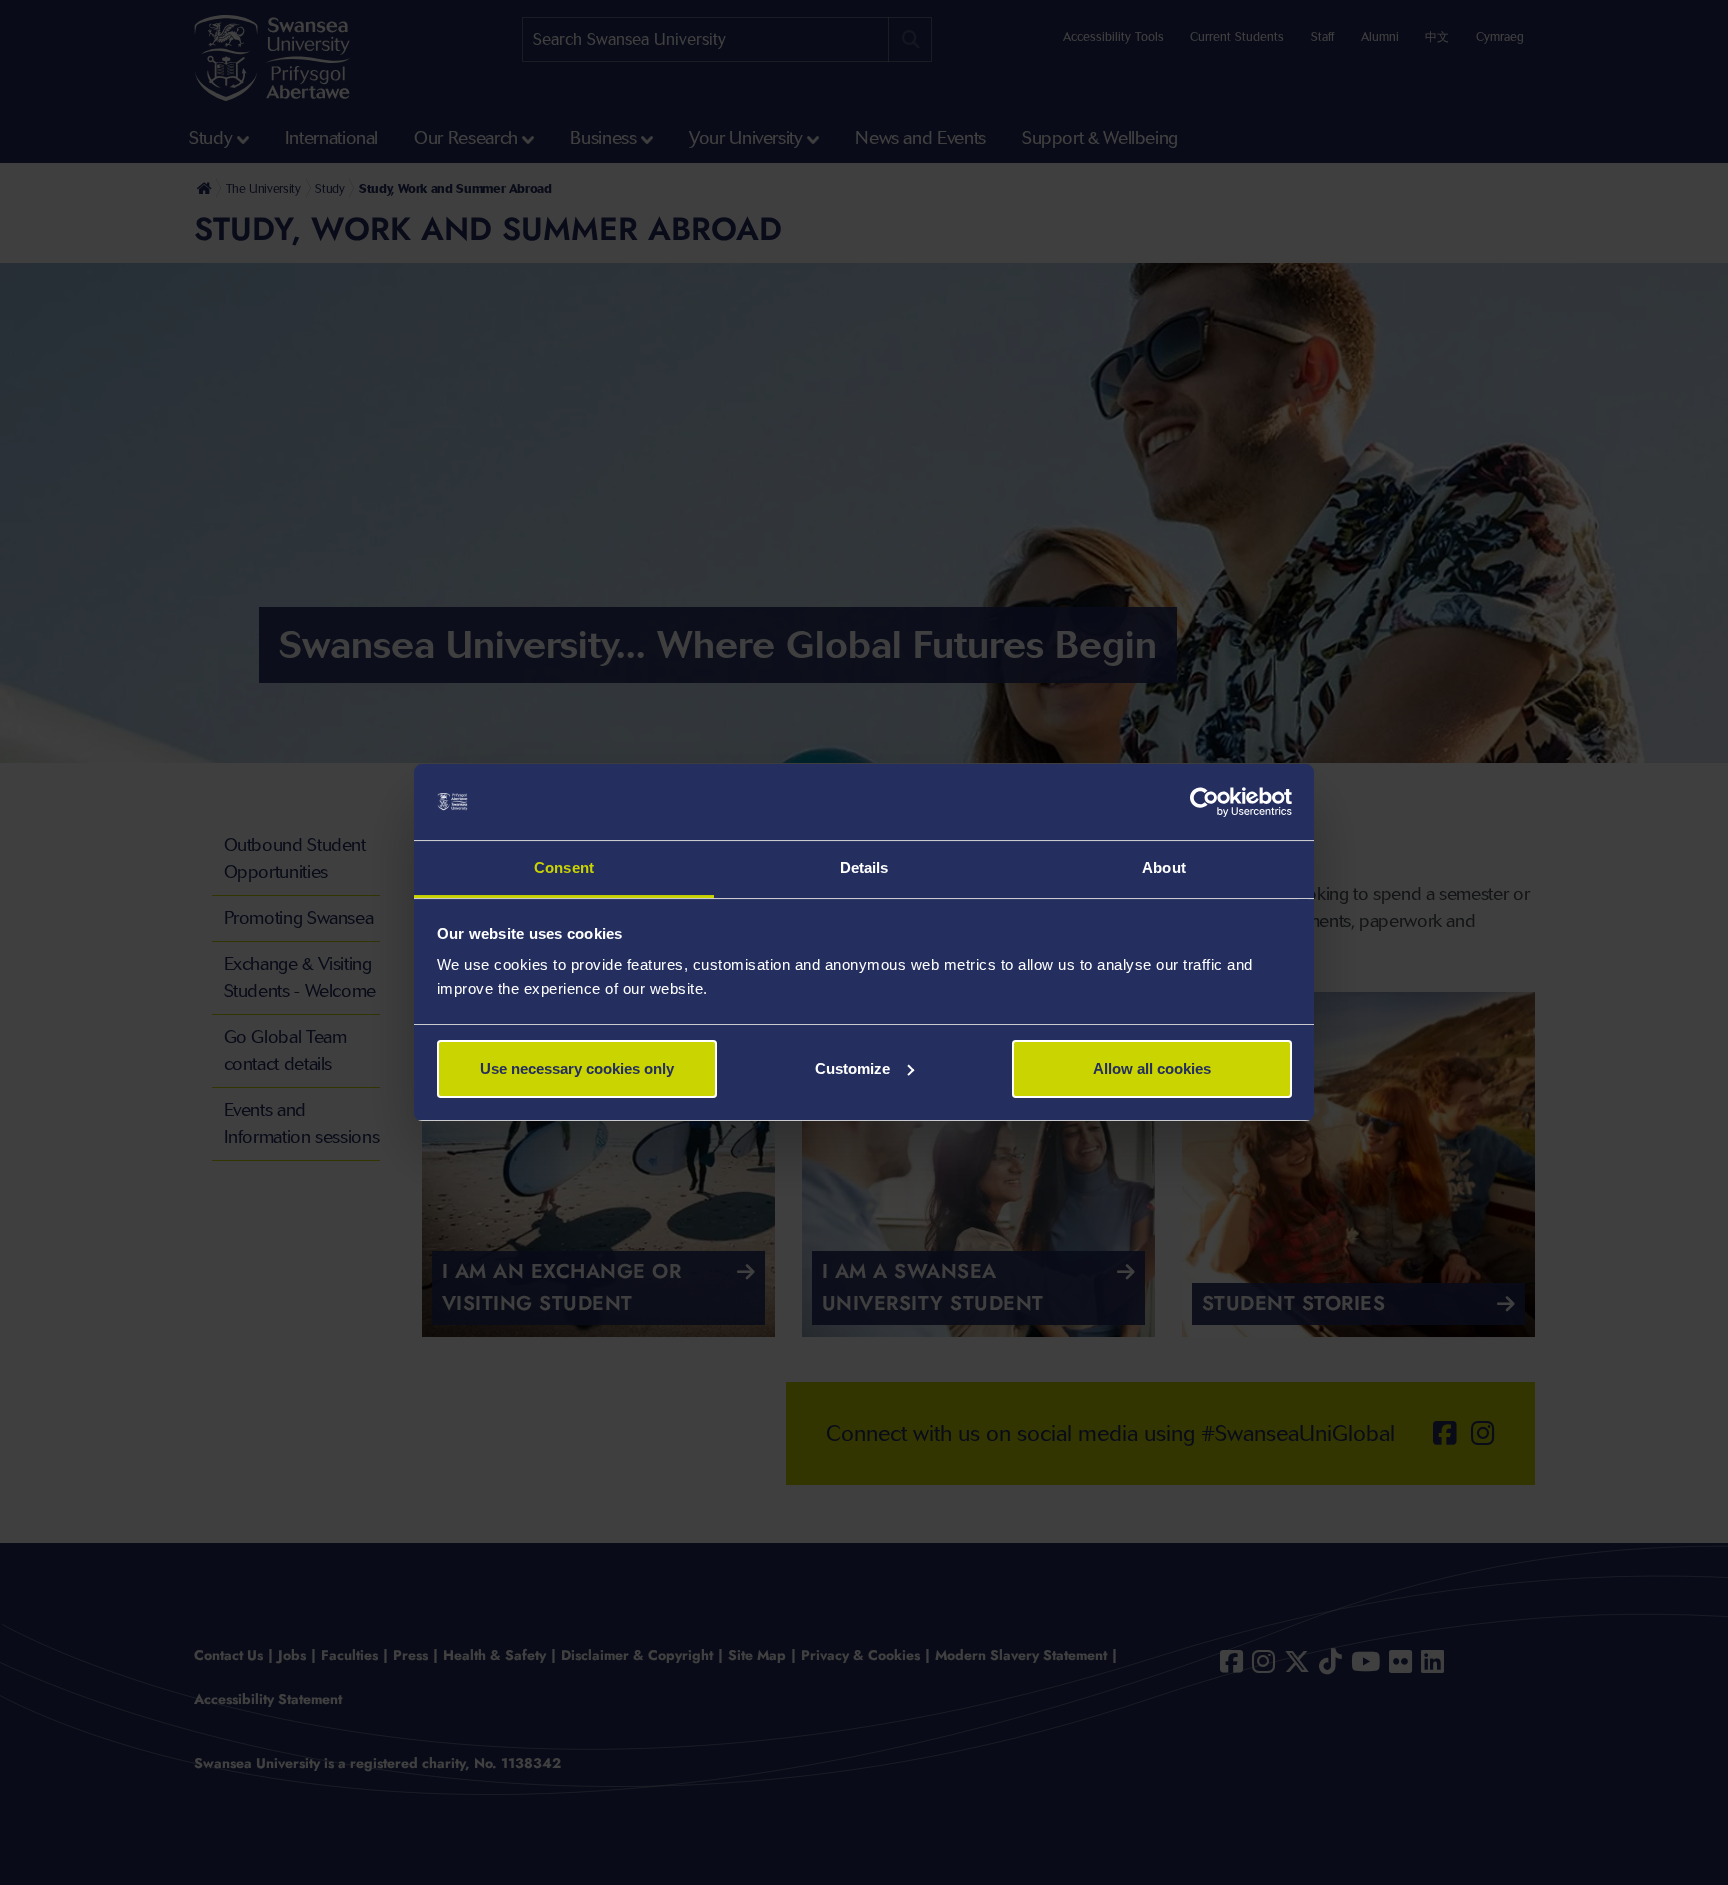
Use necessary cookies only (577, 1068)
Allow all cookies (1152, 1068)
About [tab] (1164, 867)
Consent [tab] (564, 867)
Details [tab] (864, 867)
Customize (852, 1068)
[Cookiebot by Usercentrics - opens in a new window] (1204, 802)
